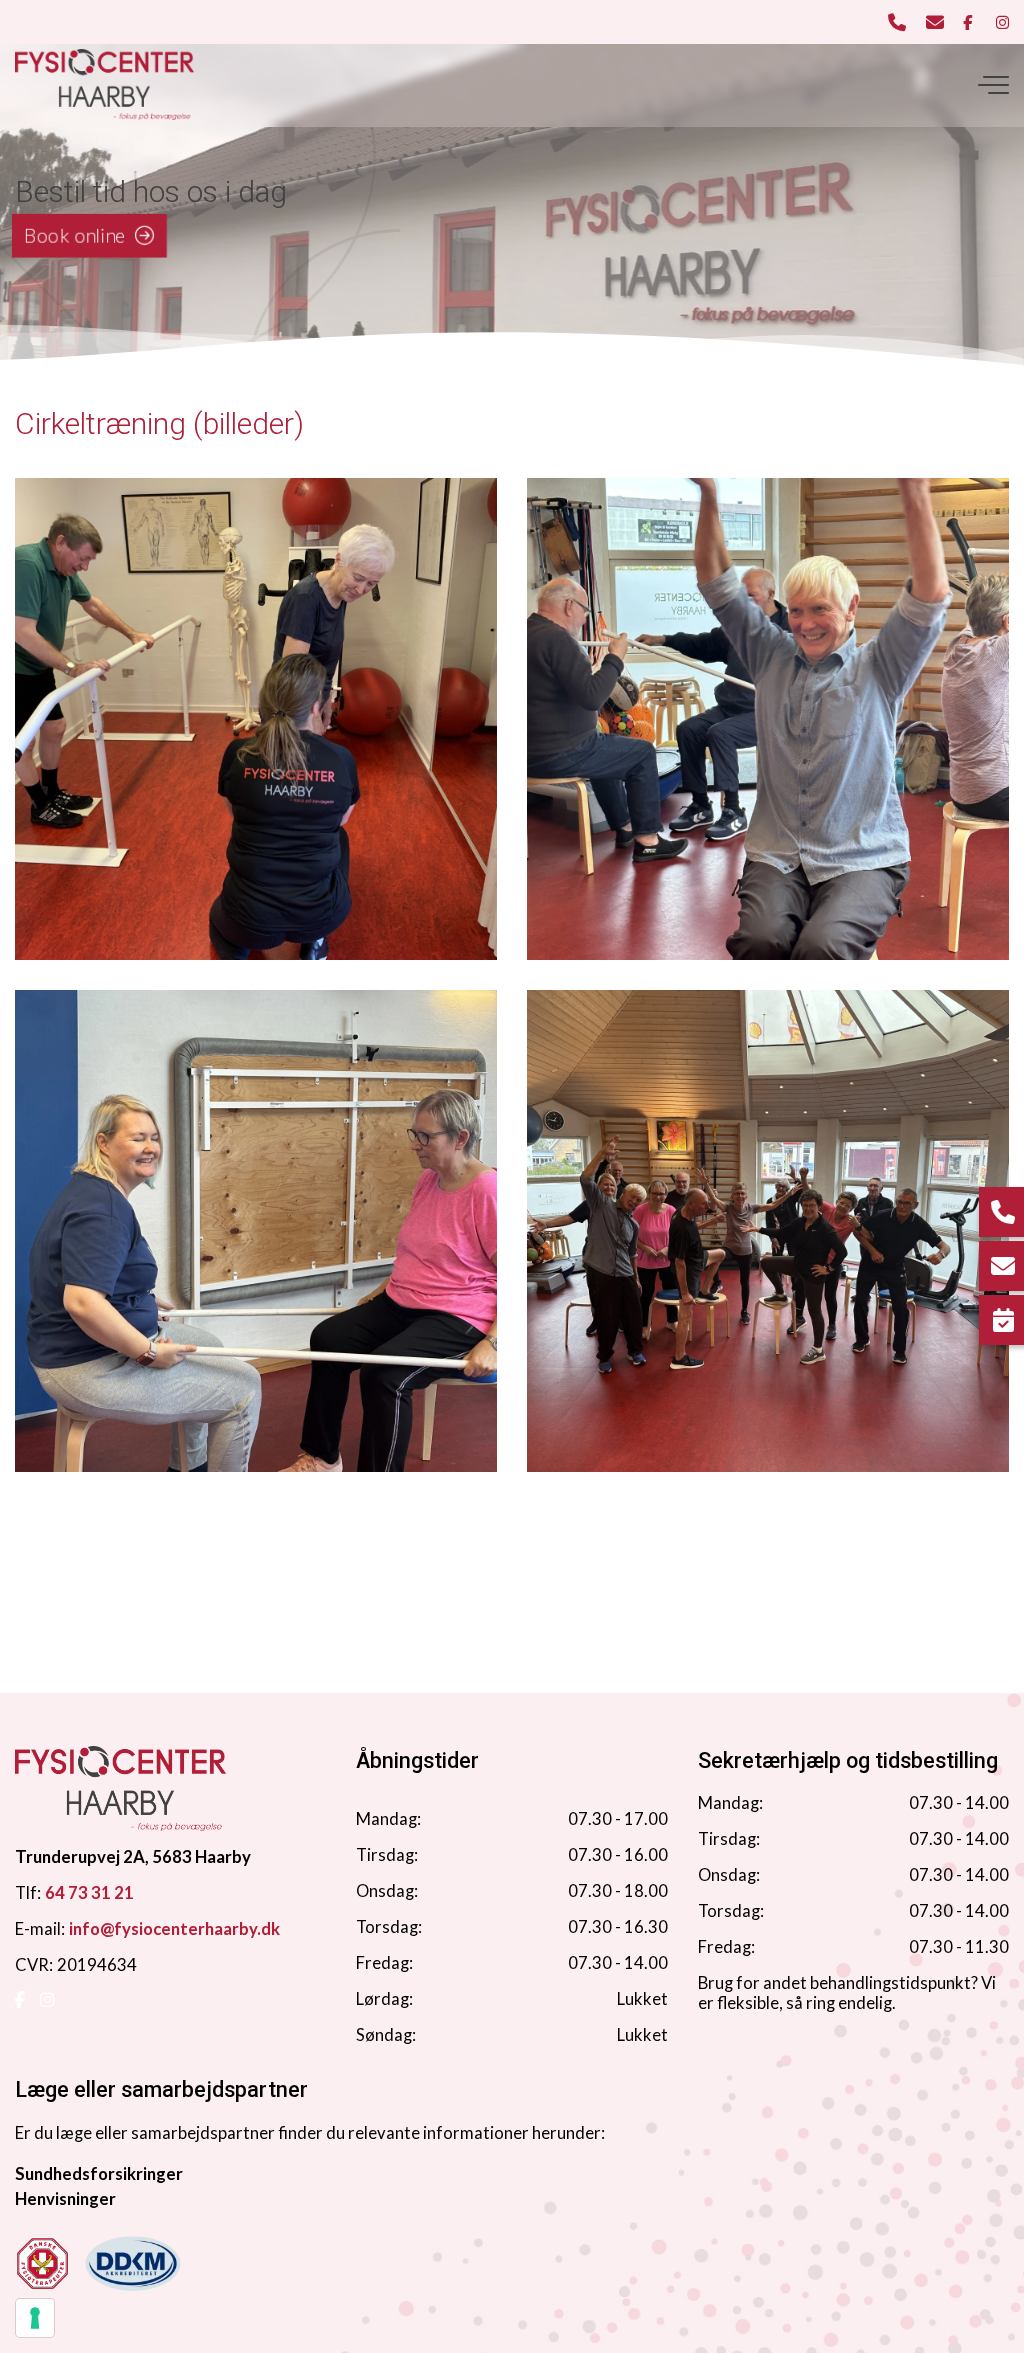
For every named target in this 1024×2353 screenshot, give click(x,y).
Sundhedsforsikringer (99, 2174)
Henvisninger (65, 2199)
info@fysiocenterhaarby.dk (174, 1929)
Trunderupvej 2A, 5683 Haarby (133, 1857)
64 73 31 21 (89, 1893)
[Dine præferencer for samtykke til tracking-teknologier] (35, 2318)
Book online (75, 234)
